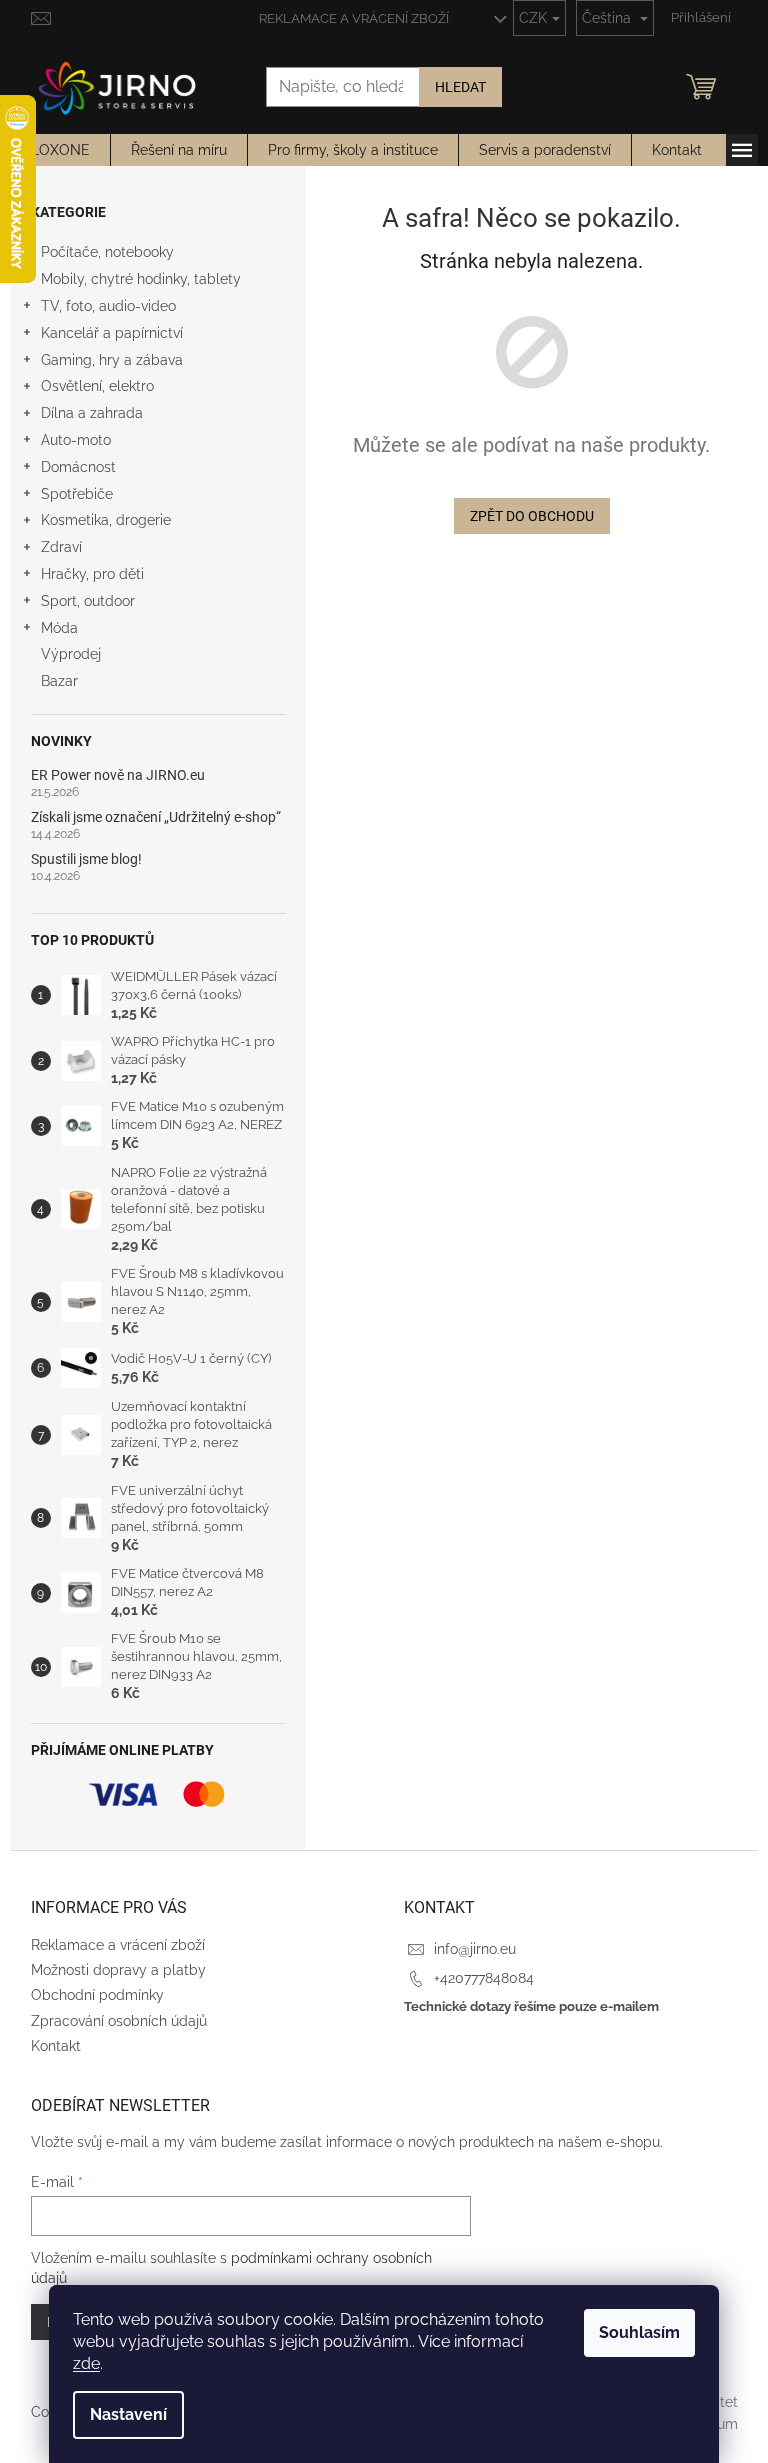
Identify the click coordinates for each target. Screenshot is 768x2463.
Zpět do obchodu (532, 516)
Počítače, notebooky (107, 252)
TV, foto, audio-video (108, 306)
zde (86, 2363)
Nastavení (128, 2414)
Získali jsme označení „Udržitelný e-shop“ (156, 817)
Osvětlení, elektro (97, 386)
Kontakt (56, 2046)
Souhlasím (639, 2332)
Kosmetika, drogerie (106, 520)
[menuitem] (60, 150)
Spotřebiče (77, 494)
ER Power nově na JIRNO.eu (118, 775)
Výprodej (71, 654)
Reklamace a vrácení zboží (354, 18)
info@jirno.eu (475, 1949)
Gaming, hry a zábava (112, 360)
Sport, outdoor (88, 601)
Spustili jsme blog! (86, 859)
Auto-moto (76, 440)
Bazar (59, 681)
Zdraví (61, 547)
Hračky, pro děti (92, 574)
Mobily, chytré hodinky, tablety (141, 279)
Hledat (460, 87)
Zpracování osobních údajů (119, 2021)
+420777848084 (484, 1978)
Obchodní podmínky (97, 1995)
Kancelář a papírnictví (112, 333)
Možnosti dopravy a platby (118, 1970)
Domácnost (78, 467)
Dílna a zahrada (92, 413)
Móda (59, 628)
